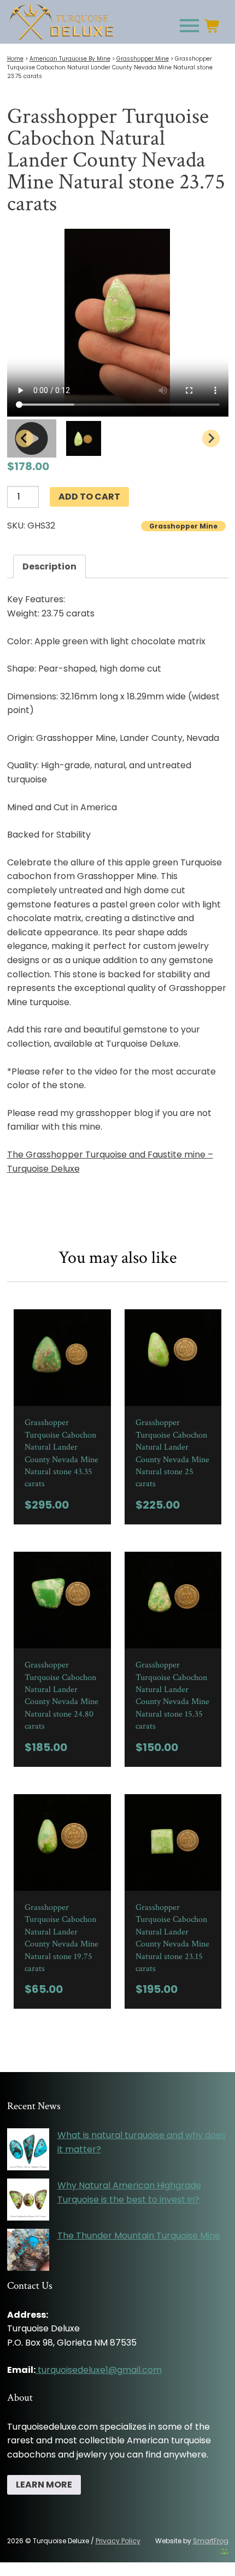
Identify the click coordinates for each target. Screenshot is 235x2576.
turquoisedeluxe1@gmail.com (100, 2370)
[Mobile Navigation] (187, 26)
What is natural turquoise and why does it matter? (142, 2142)
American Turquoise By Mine (70, 59)
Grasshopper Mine (143, 59)
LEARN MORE (44, 2485)
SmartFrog (211, 2541)
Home (15, 59)
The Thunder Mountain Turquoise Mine (139, 2236)
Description (49, 566)
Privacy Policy (118, 2541)
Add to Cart (89, 497)
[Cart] (216, 26)
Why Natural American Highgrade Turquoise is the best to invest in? (129, 2192)
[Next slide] (211, 438)
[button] (84, 438)
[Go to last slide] (25, 438)
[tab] (49, 567)
